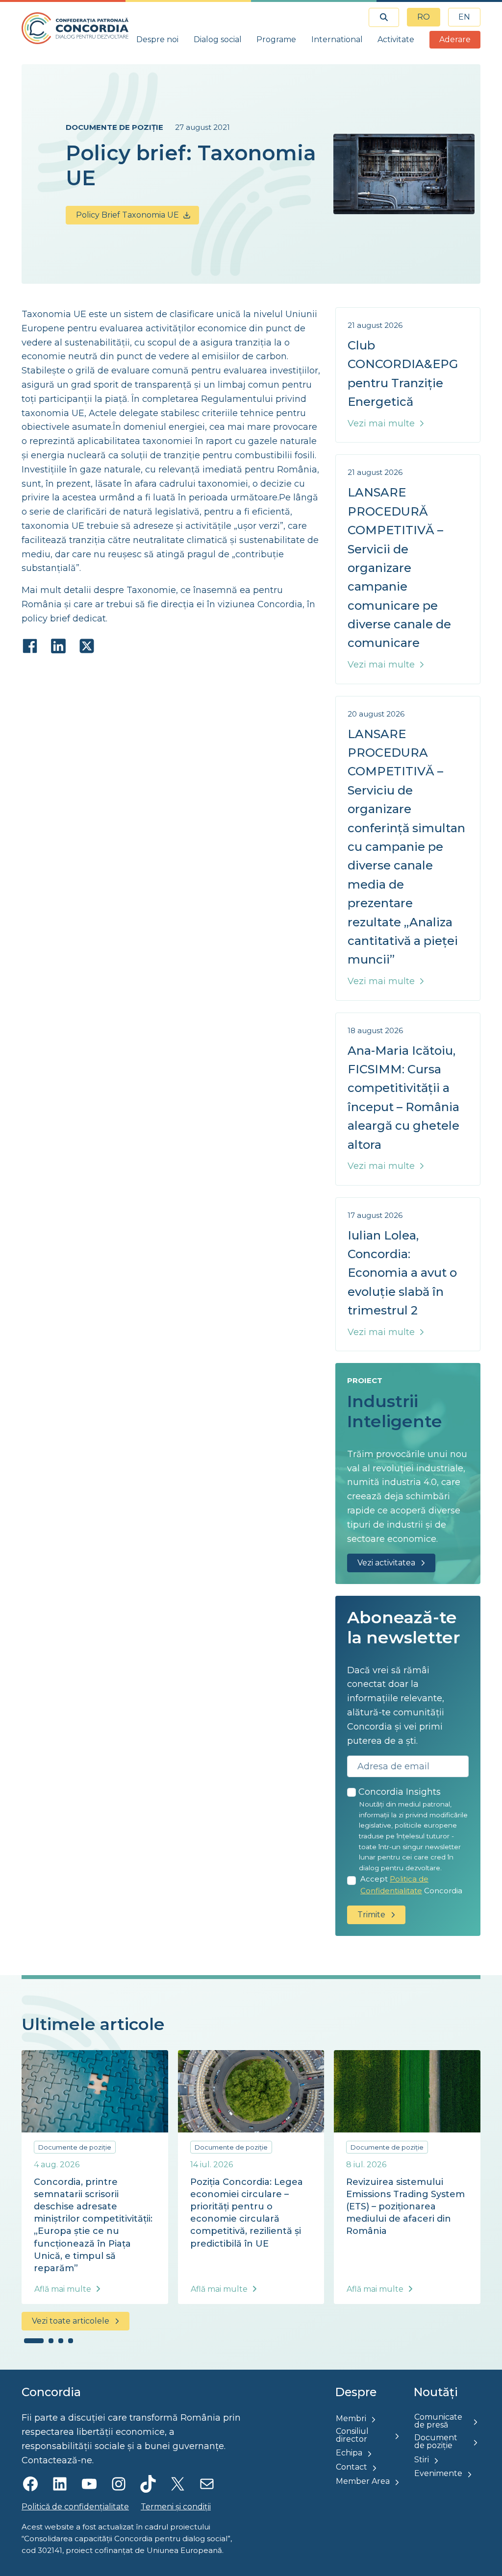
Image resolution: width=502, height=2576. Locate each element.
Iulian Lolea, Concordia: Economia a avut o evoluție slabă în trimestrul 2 (402, 1273)
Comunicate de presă (438, 2421)
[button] (34, 2341)
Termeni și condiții (176, 2507)
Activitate (396, 39)
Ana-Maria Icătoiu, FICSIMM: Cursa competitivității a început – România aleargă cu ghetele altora (403, 1098)
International (337, 39)
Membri (351, 2418)
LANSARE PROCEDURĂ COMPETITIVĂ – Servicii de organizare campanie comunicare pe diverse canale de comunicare (399, 568)
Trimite (371, 1915)
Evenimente (438, 2473)
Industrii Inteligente (395, 1411)
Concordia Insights (400, 1792)
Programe (276, 39)
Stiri (422, 2460)
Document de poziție (436, 2441)
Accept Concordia (411, 1885)
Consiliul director (352, 2435)
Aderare (455, 39)
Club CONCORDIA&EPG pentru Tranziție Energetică (403, 373)
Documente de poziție (114, 127)
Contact (351, 2467)
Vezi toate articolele (71, 2321)
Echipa (349, 2453)
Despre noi (157, 39)
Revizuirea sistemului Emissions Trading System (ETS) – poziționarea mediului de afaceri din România (405, 2207)
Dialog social (218, 39)
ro (424, 17)
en (464, 17)
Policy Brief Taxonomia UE (127, 215)
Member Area (363, 2481)
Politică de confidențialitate (75, 2507)
